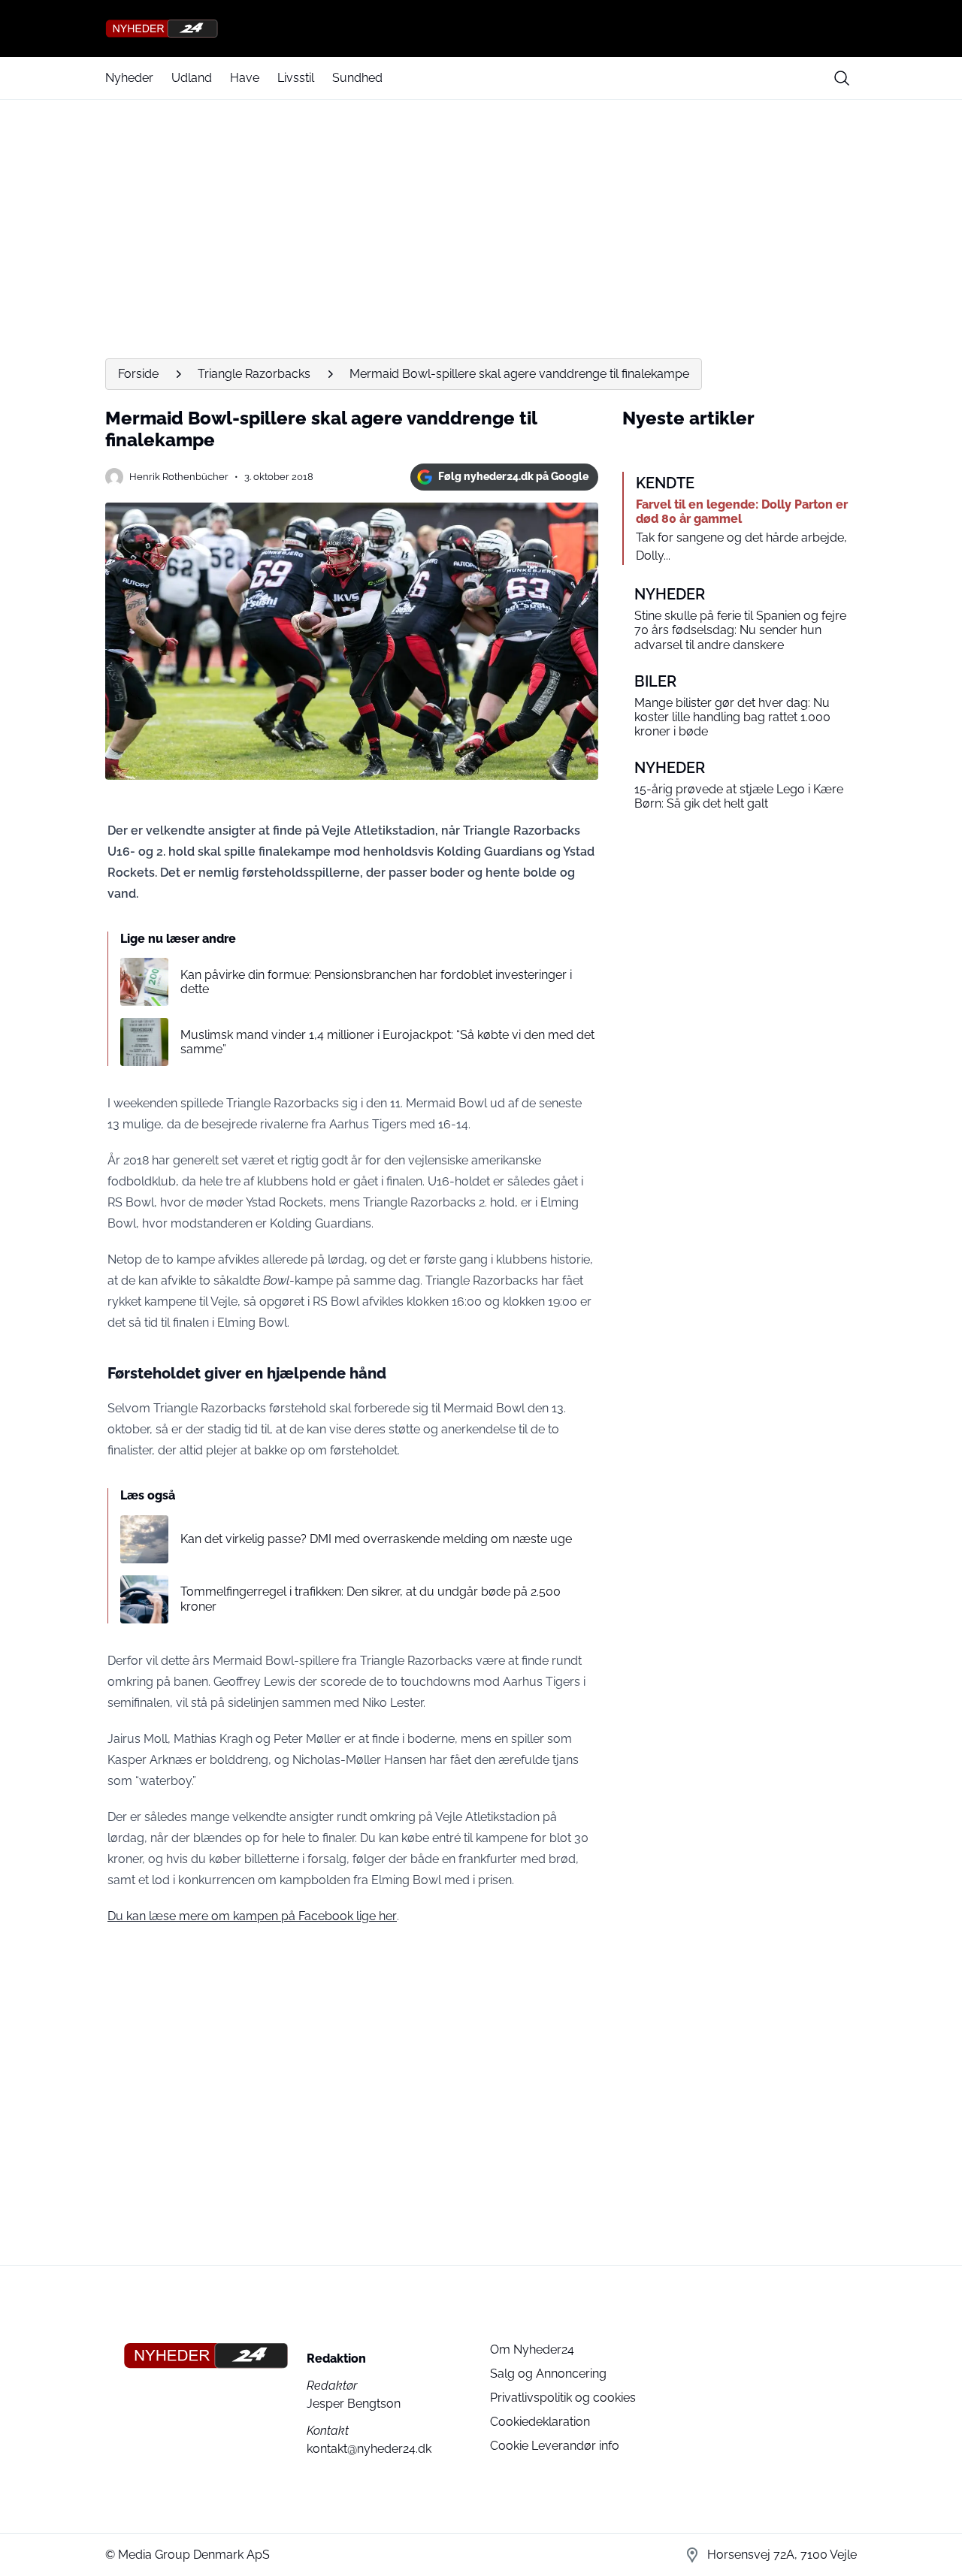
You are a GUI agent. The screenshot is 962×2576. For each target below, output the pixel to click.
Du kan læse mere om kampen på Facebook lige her (252, 1916)
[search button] (842, 78)
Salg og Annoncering (548, 2374)
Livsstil (296, 78)
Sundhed (357, 78)
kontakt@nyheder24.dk (369, 2449)
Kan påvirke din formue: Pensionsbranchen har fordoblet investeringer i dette (376, 982)
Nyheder (129, 78)
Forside (138, 374)
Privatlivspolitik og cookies (563, 2398)
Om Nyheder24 (532, 2350)
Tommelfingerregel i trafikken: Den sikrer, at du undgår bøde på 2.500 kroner (371, 1599)
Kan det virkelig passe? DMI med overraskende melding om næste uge (376, 1539)
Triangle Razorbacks (254, 374)
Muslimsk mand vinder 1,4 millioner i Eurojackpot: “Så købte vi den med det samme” (387, 1042)
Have (245, 78)
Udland (192, 78)
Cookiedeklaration (540, 2422)
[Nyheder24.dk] (481, 29)
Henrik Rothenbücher (179, 477)
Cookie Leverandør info (555, 2446)
